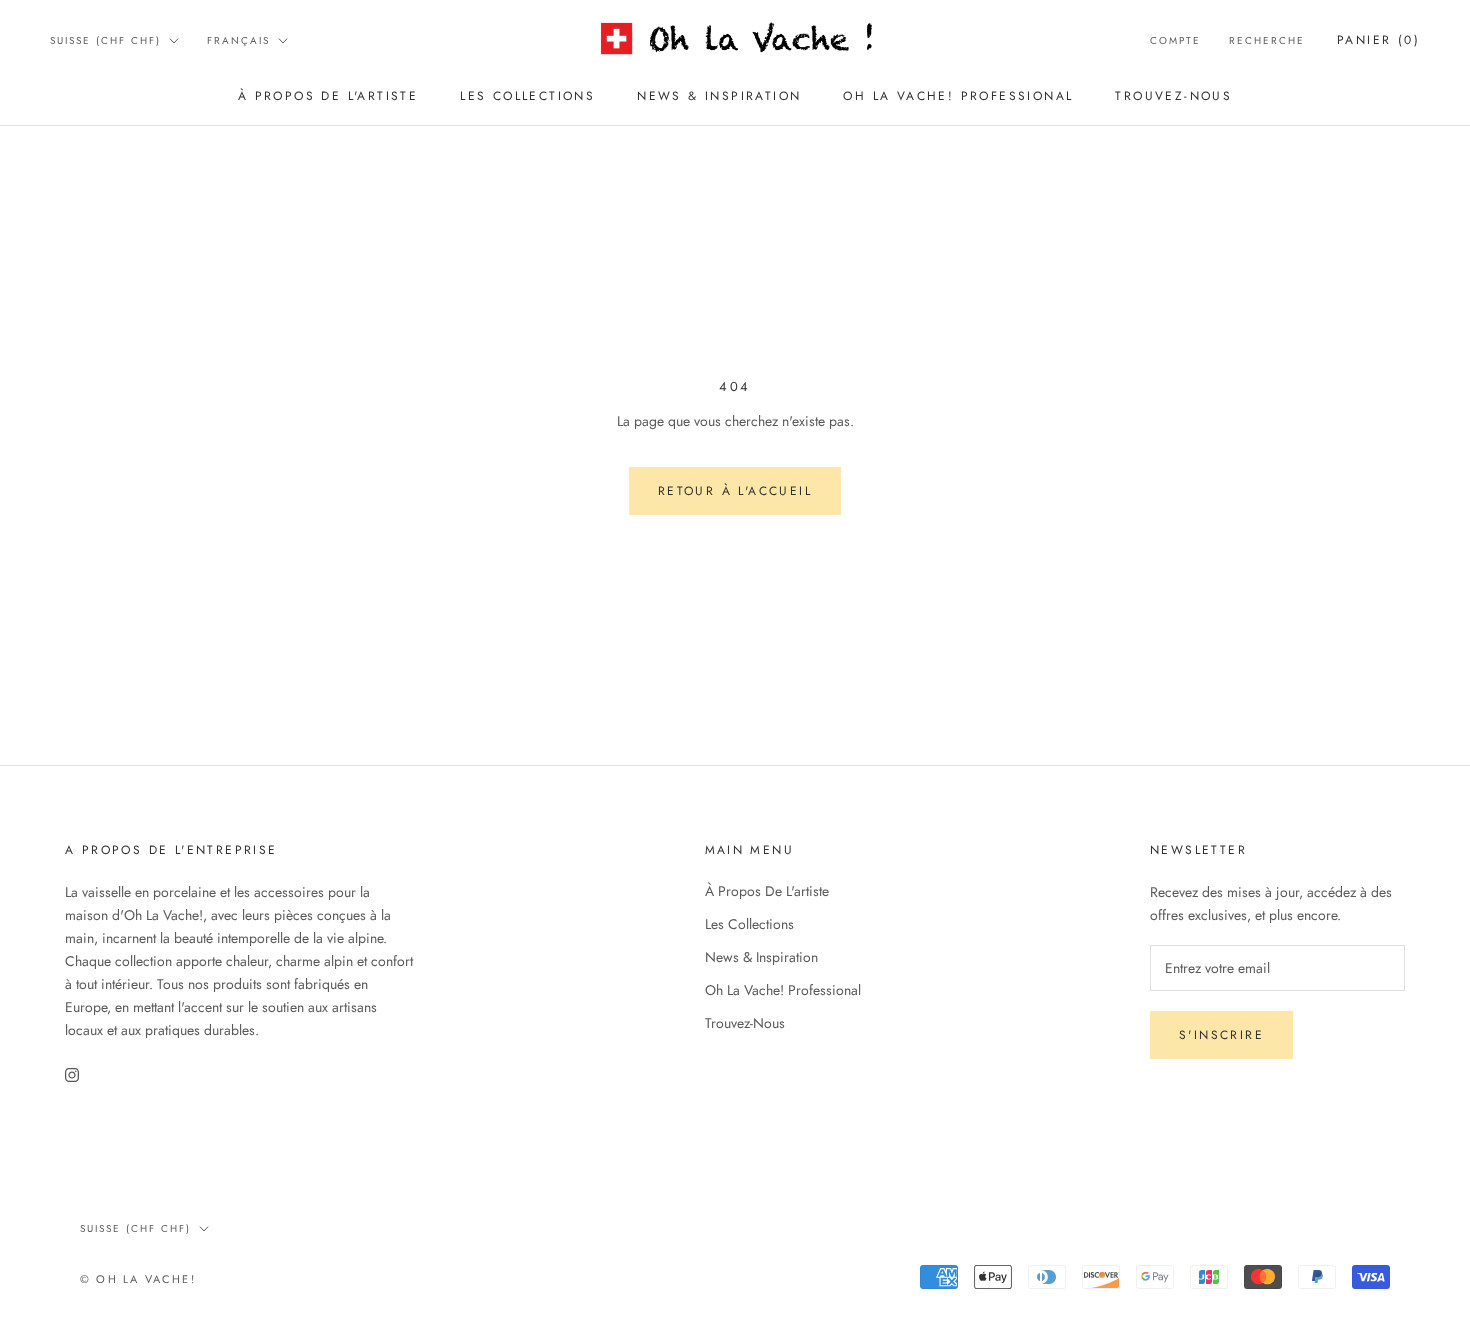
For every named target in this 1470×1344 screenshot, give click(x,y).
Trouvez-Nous (1173, 96)
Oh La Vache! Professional (958, 96)
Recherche (1267, 40)
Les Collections (527, 96)
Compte (1175, 40)
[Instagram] (72, 1073)
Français (238, 40)
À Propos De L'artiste (328, 96)
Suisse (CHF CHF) (105, 40)
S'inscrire (1221, 1035)
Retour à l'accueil (735, 491)
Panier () (1378, 40)
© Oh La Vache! (138, 1279)
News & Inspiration (719, 96)
